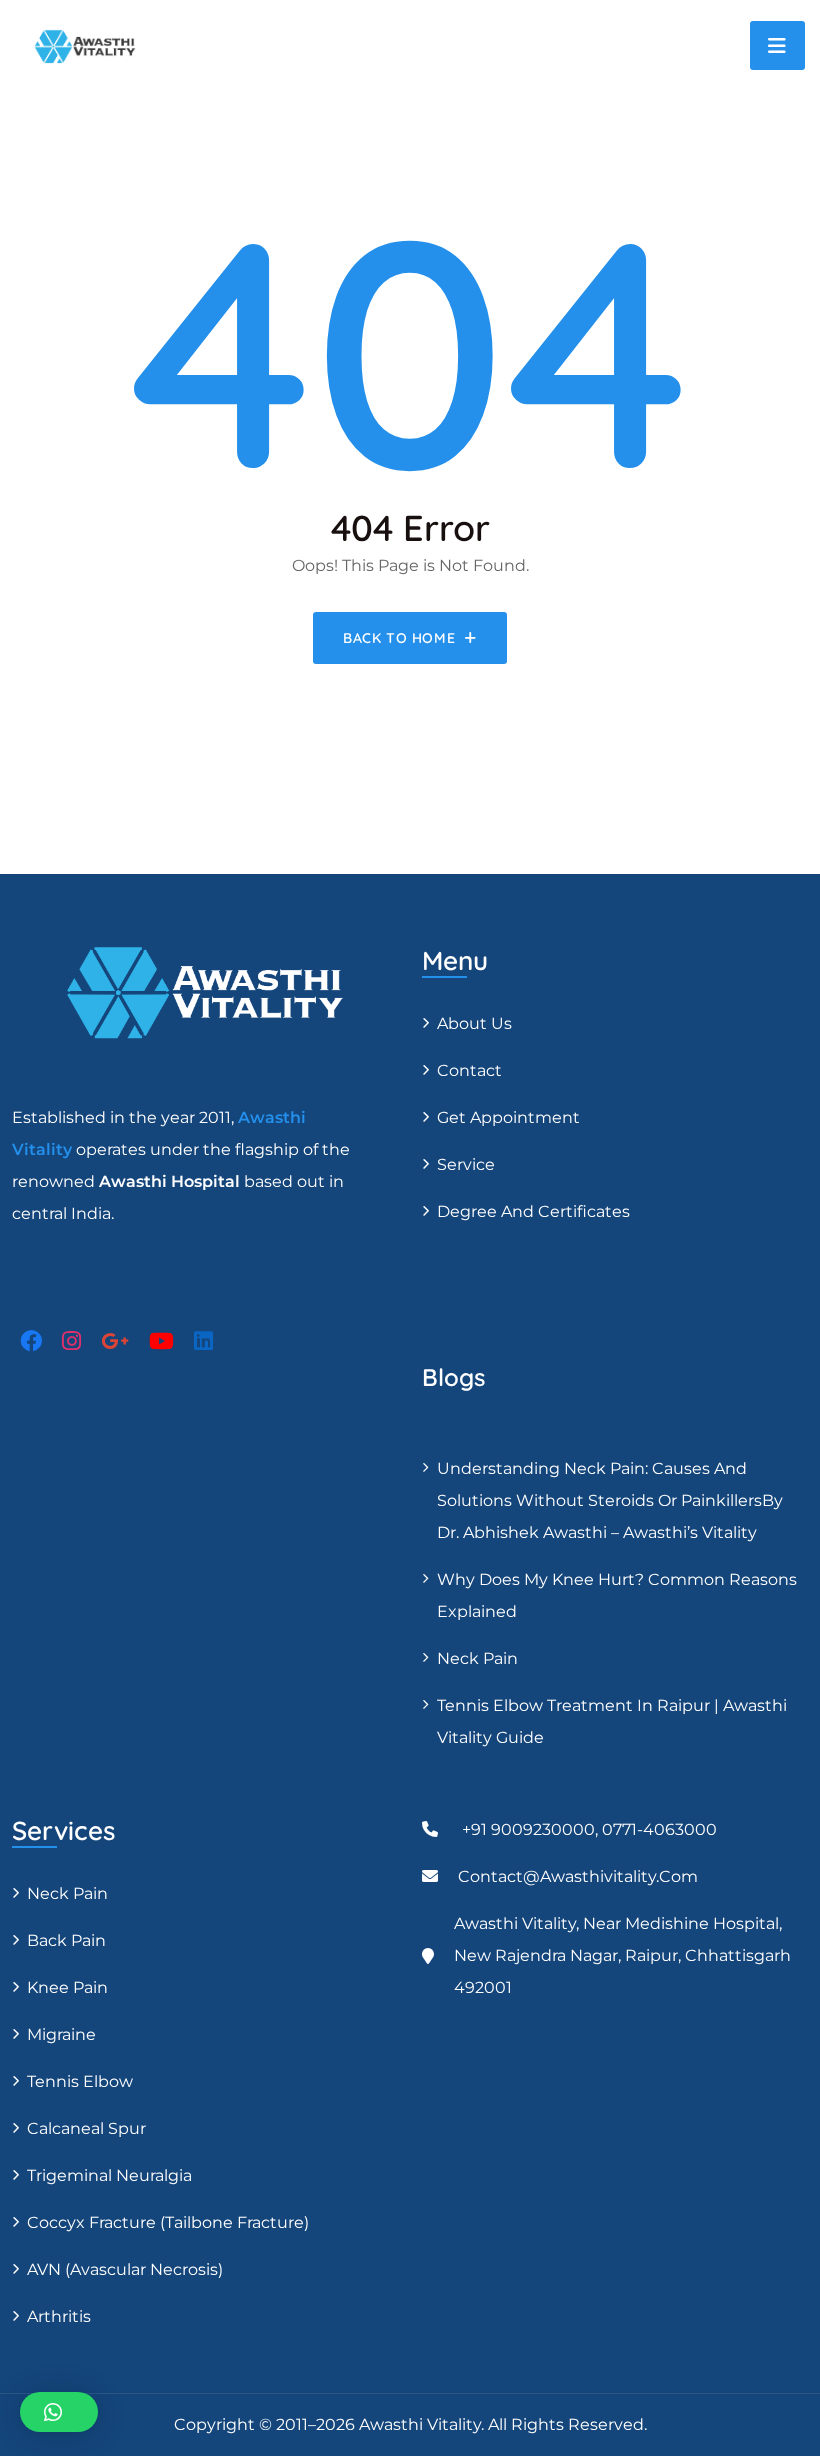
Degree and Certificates (533, 1211)
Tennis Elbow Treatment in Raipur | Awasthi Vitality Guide (612, 1721)
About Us (474, 1023)
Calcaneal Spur (86, 2128)
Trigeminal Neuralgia (109, 2175)
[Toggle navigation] (777, 45)
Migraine (61, 2034)
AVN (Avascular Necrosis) (125, 2269)
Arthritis (59, 2316)
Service (466, 1164)
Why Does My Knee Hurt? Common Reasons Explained (617, 1595)
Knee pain (67, 1987)
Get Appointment (508, 1117)
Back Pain (66, 1940)
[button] (59, 2412)
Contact (469, 1070)
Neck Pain (477, 1658)
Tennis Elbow (80, 2081)
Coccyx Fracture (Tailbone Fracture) (168, 2222)
